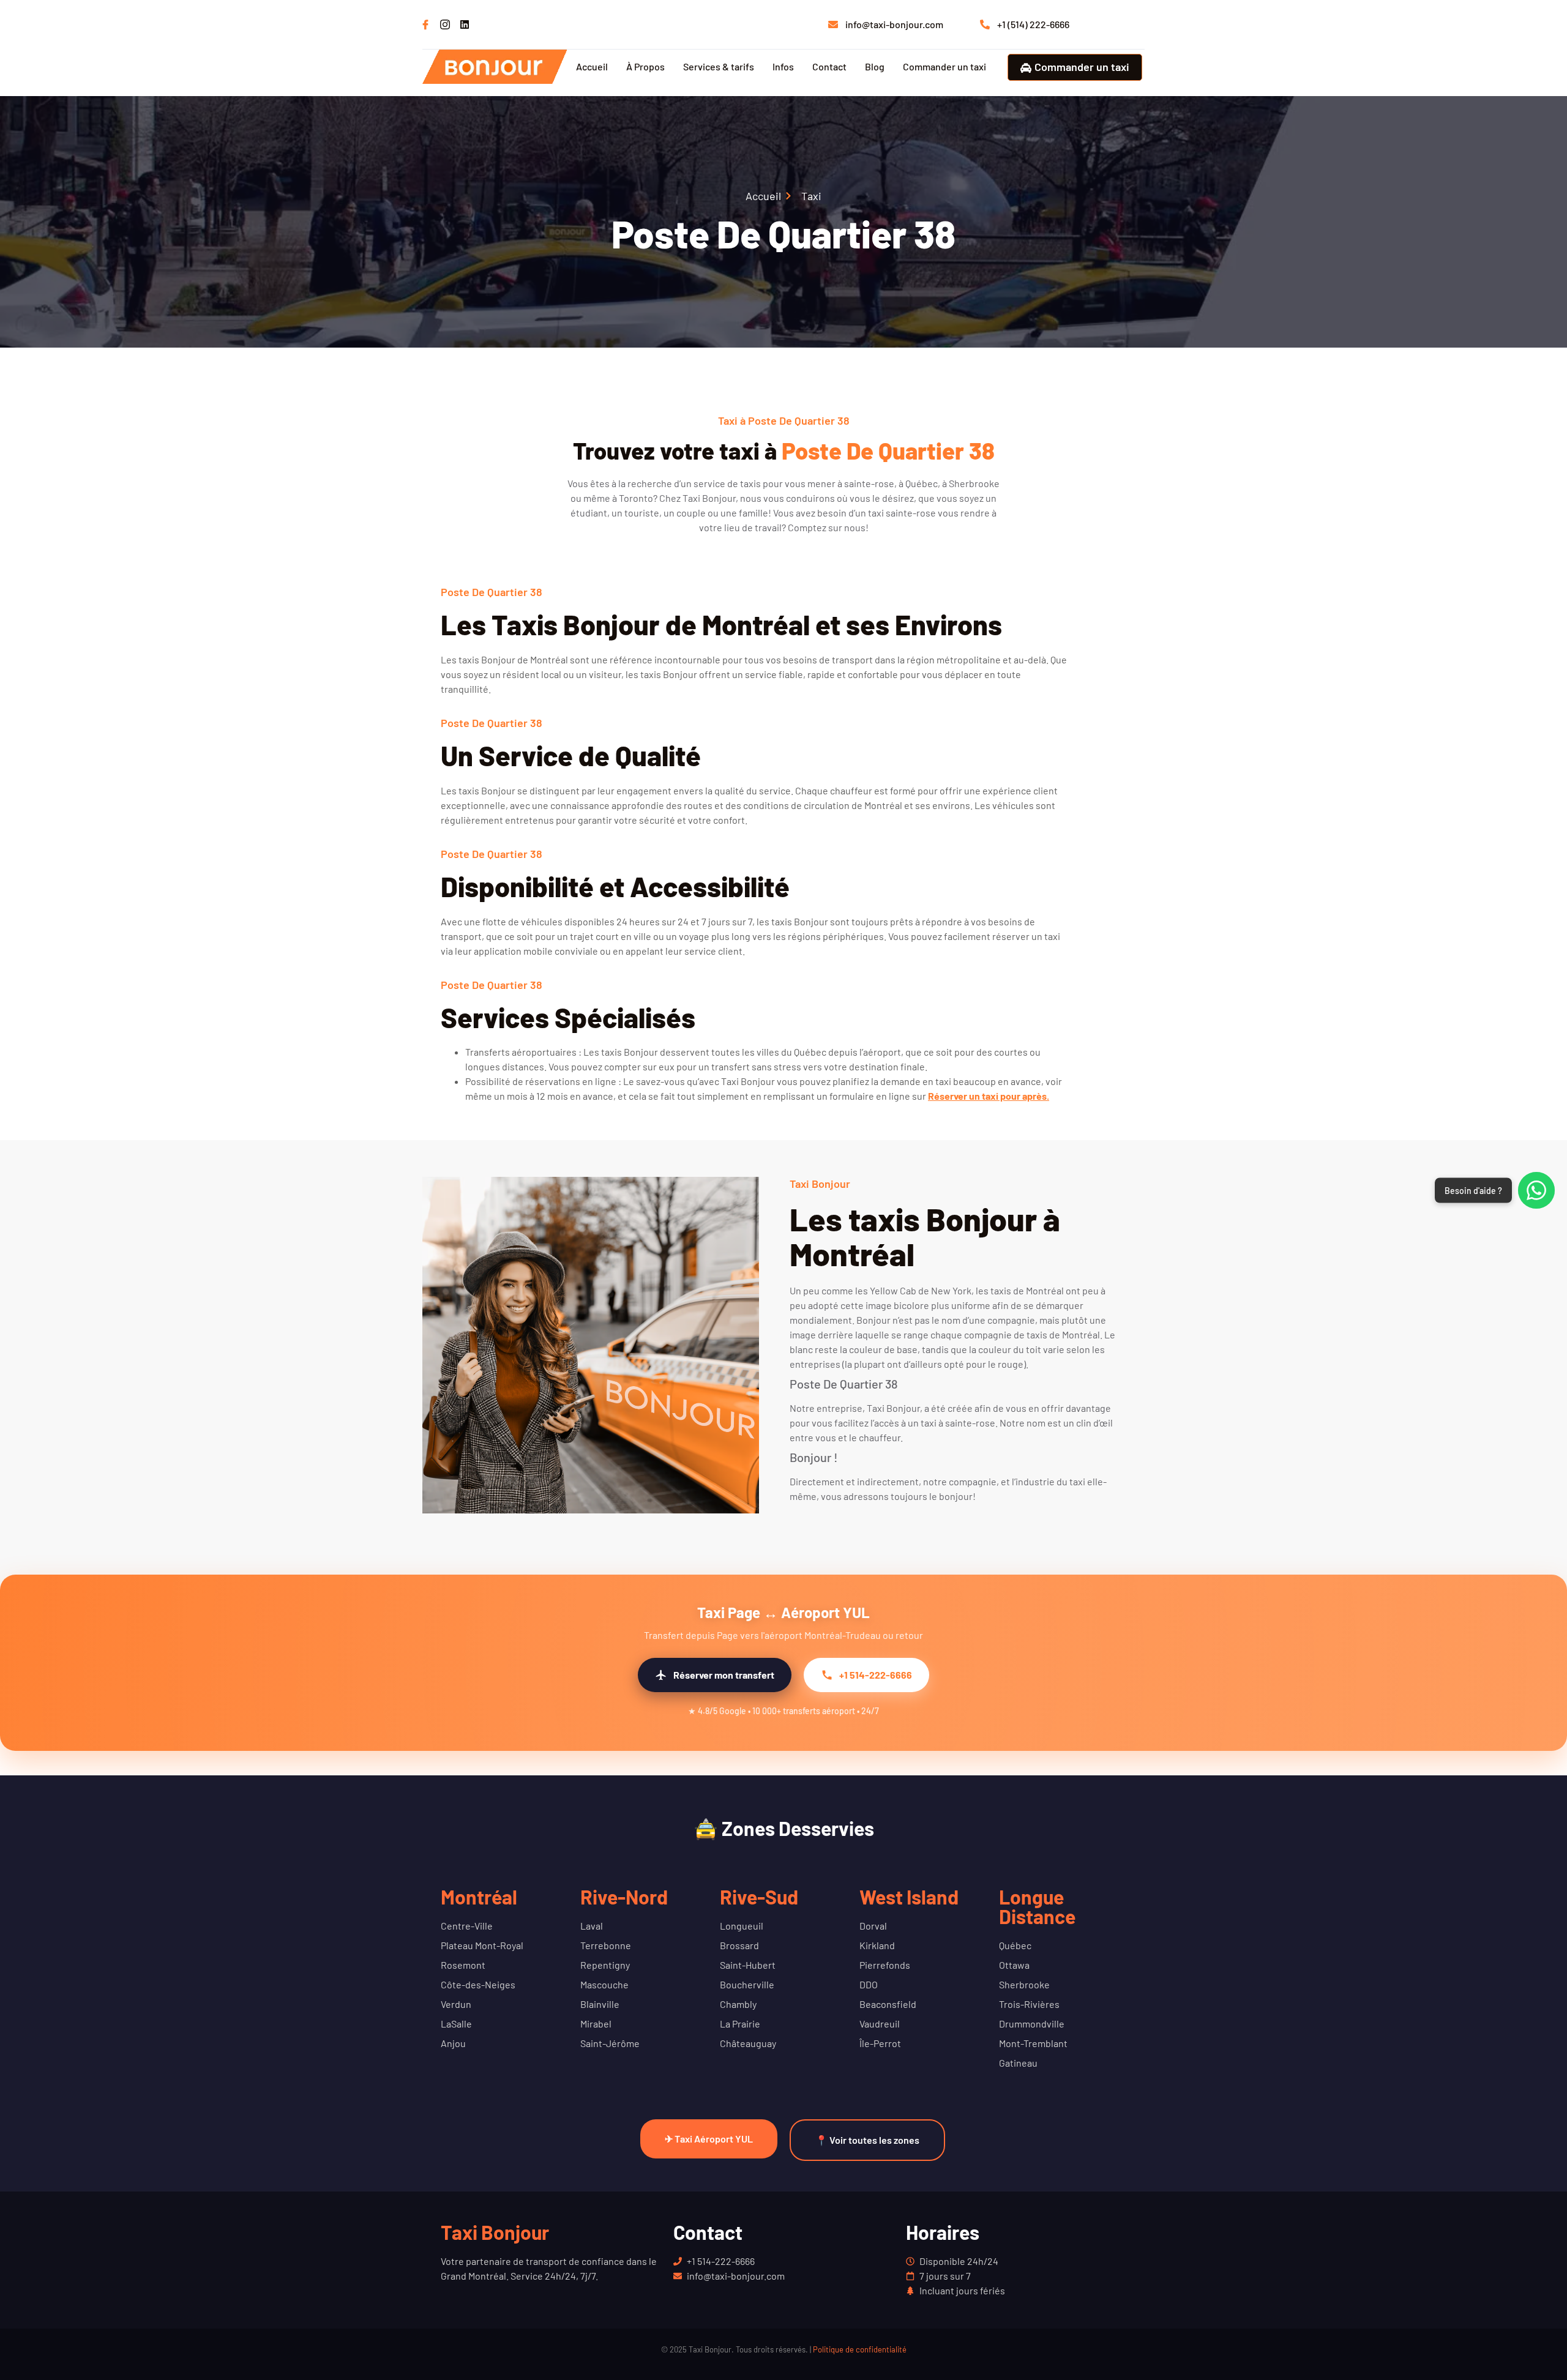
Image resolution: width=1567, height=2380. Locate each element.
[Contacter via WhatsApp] (1536, 1190)
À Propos (645, 66)
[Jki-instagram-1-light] (445, 24)
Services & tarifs (719, 66)
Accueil (592, 66)
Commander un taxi (944, 66)
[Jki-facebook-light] (425, 24)
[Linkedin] (465, 24)
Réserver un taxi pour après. (989, 1096)
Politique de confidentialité (860, 2349)
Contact (829, 66)
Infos (783, 66)
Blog (875, 66)
